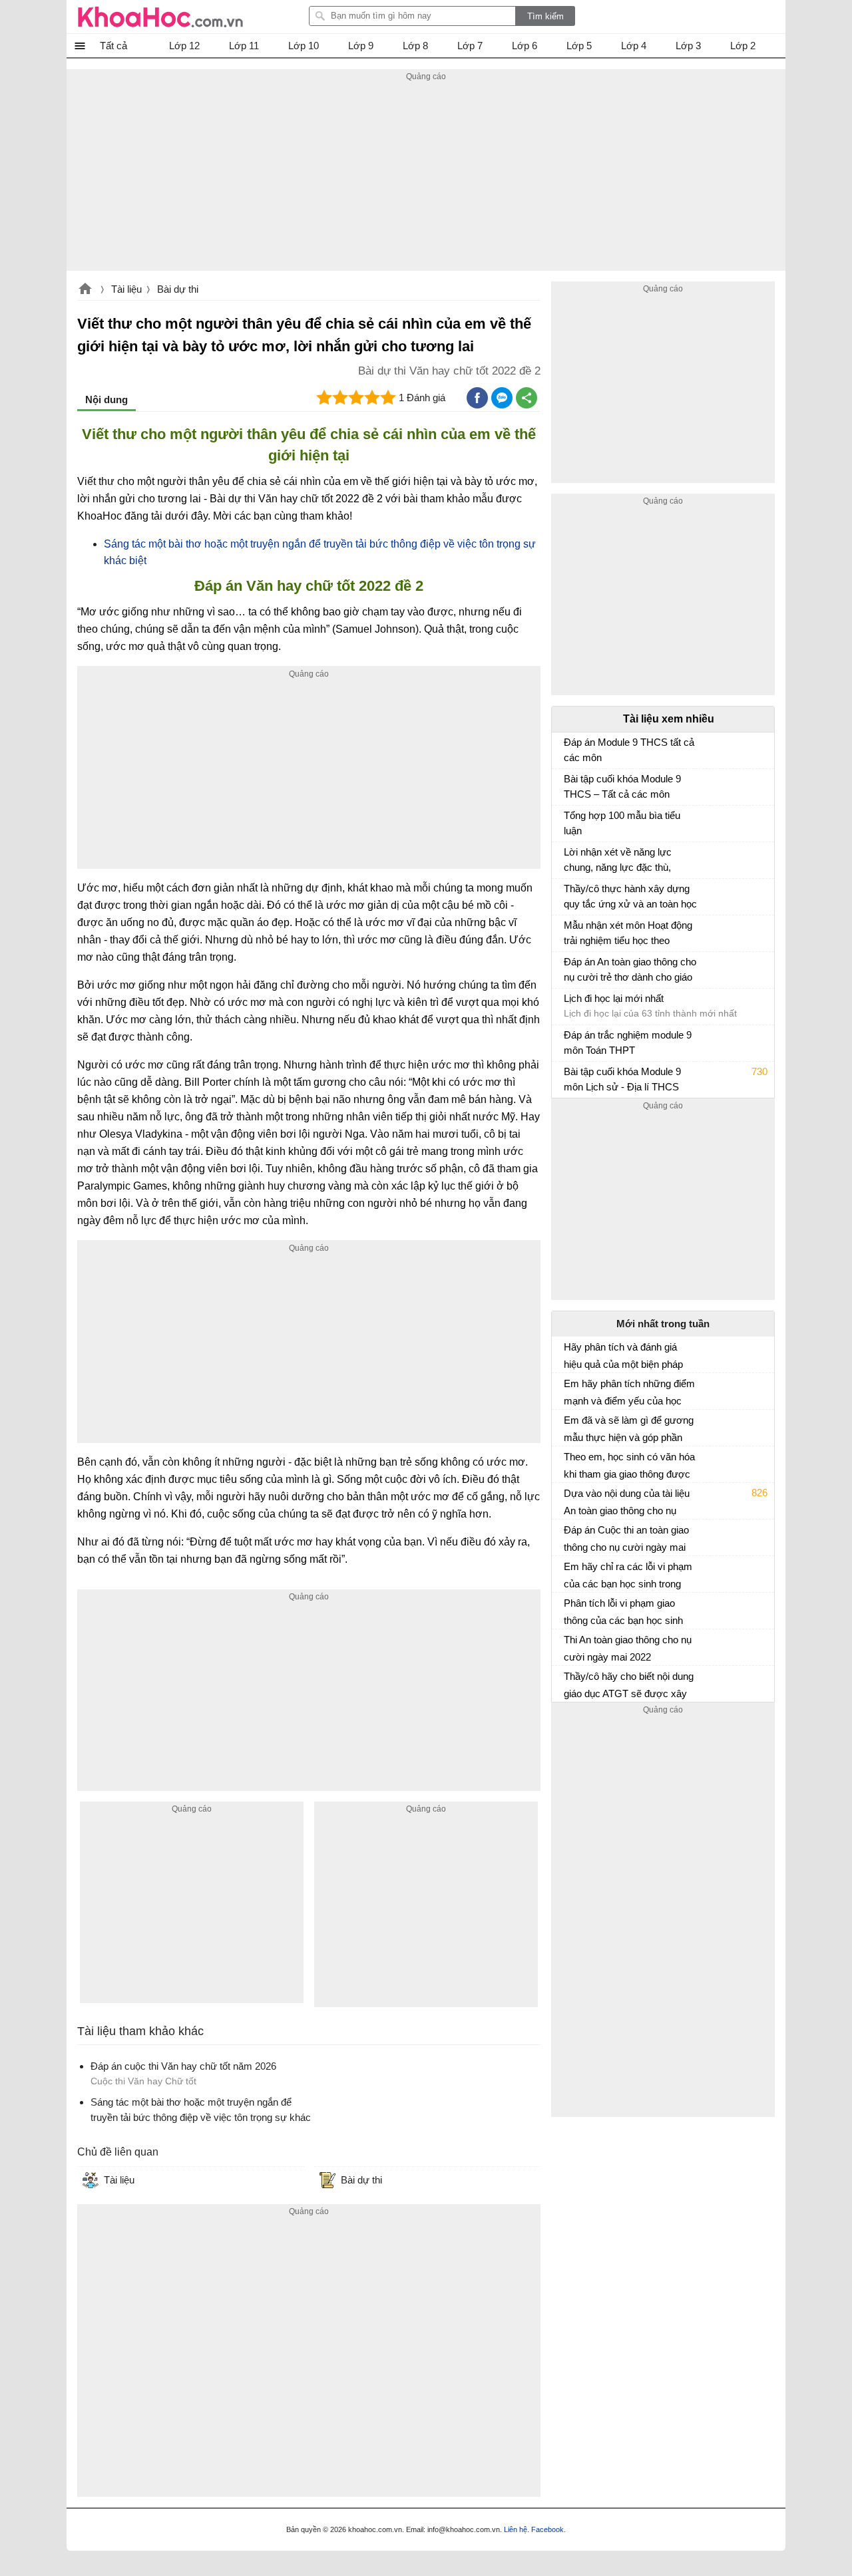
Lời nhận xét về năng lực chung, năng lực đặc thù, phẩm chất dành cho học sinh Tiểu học (628, 861)
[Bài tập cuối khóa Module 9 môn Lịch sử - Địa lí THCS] (569, 1078)
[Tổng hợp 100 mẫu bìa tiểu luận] (569, 822)
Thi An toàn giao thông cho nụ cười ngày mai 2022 (628, 1648)
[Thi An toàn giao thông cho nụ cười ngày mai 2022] (569, 1645)
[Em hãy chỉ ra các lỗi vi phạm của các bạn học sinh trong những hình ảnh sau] (569, 1572)
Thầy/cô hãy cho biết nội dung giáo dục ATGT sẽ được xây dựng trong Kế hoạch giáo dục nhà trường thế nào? (629, 1685)
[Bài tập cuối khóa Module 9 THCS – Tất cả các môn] (569, 785)
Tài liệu (126, 289)
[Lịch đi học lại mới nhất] (569, 1005)
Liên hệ (516, 2529)
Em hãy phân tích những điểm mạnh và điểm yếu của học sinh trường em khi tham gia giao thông (629, 1392)
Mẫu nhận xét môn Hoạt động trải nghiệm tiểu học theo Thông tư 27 (628, 934)
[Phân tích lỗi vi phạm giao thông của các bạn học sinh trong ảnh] (569, 1609)
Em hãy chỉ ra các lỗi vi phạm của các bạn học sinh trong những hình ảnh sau (628, 1575)
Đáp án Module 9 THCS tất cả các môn (629, 750)
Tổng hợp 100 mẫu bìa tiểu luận (622, 823)
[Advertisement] (426, 178)
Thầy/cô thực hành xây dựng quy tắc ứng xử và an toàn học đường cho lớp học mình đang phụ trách (630, 898)
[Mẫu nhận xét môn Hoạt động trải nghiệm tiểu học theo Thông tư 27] (569, 931)
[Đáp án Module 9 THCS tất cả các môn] (569, 748)
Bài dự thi (178, 289)
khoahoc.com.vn (85, 290)
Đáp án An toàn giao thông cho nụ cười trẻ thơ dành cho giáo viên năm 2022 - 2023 (630, 971)
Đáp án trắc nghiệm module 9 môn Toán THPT (628, 1043)
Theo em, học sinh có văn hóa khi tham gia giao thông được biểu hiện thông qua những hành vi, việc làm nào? (629, 1466)
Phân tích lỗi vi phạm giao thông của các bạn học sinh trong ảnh (623, 1612)
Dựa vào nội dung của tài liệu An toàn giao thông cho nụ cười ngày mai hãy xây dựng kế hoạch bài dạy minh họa (627, 1502)
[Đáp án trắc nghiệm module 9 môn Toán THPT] (569, 1041)
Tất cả (113, 46)
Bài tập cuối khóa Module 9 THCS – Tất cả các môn (622, 786)
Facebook (547, 2529)
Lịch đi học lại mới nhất (614, 998)
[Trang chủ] (160, 17)
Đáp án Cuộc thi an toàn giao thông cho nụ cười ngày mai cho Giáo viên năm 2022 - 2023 (626, 1539)
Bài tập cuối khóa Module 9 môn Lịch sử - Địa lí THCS (622, 1079)
